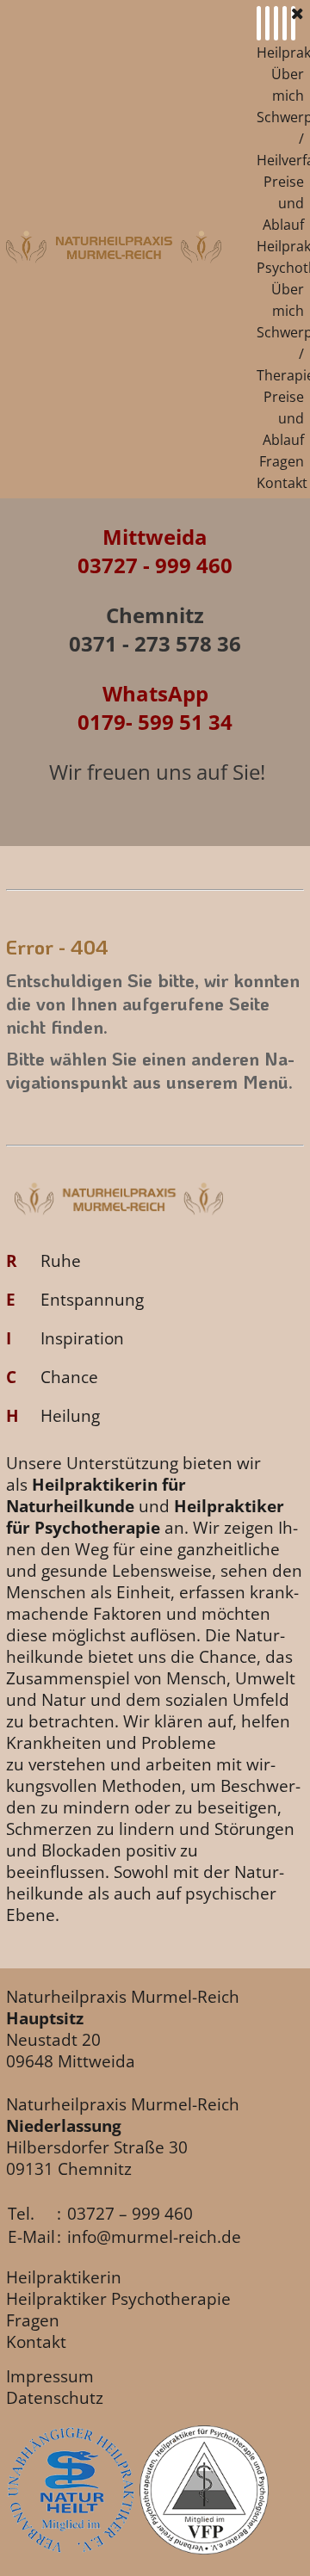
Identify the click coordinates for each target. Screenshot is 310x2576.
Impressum (50, 2376)
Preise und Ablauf (283, 203)
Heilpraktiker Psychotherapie (118, 2298)
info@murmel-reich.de (154, 2236)
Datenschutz (55, 2397)
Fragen (282, 461)
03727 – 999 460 (130, 2213)
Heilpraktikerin (64, 2277)
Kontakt (282, 483)
